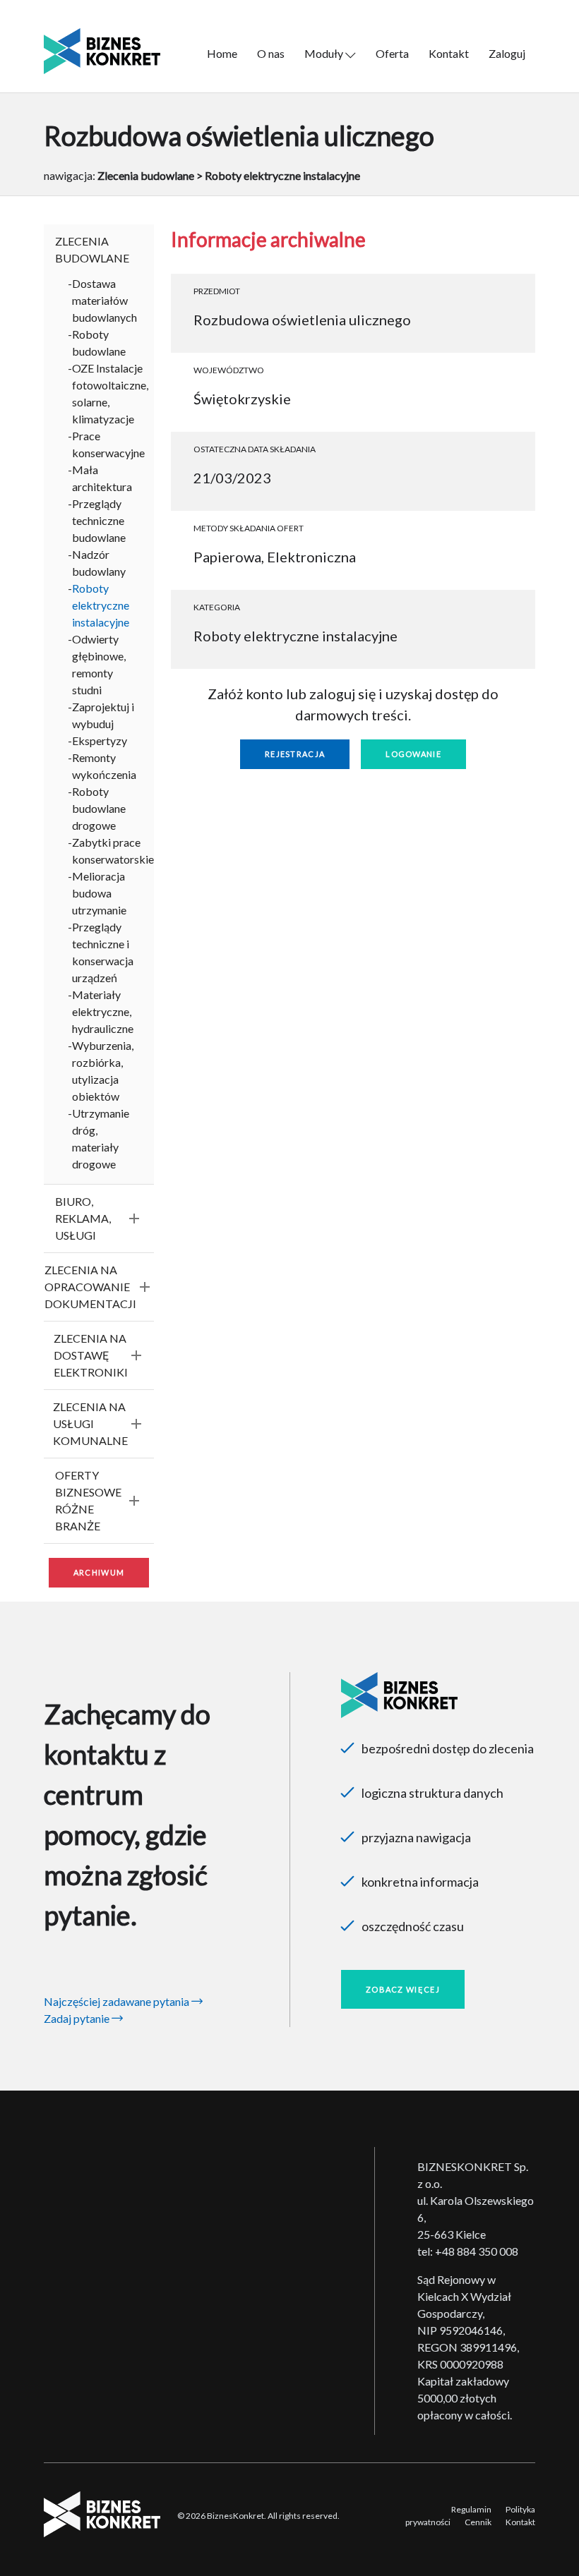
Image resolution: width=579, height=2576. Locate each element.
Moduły (325, 53)
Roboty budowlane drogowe (99, 808)
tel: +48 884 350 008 (468, 2251)
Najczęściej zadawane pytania (118, 2001)
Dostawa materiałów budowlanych (105, 300)
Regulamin (471, 2509)
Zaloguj (507, 53)
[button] (99, 250)
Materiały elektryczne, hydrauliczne (103, 1011)
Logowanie (413, 754)
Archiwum (99, 1572)
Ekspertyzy (100, 740)
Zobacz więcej (403, 1989)
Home (222, 53)
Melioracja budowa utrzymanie (99, 893)
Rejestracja (295, 754)
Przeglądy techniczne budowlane (99, 520)
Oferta (392, 53)
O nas (271, 53)
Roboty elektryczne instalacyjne (101, 605)
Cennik (478, 2522)
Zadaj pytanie (78, 2018)
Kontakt (449, 53)
